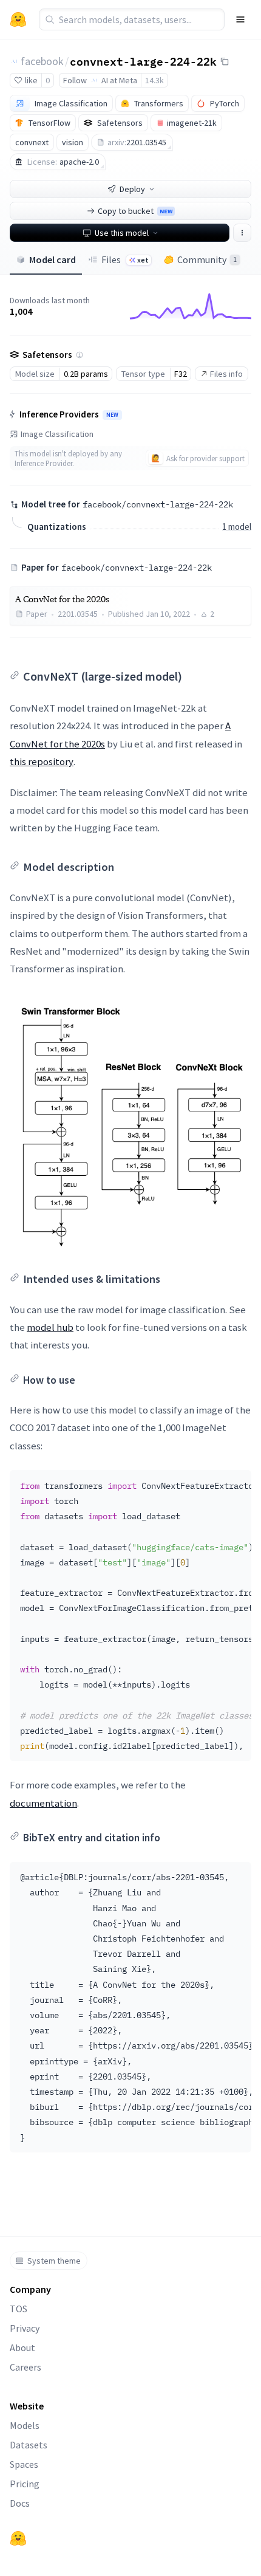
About (22, 2348)
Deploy (132, 189)
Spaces (24, 2464)
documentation (43, 1803)
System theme (54, 2261)
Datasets (29, 2445)
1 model (237, 527)
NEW (112, 415)
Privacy (25, 2328)
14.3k (154, 80)
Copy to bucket (135, 211)
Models (25, 2425)
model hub (50, 1327)
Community (207, 259)
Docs (20, 2503)
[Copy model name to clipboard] (225, 61)
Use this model (122, 233)
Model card (53, 259)
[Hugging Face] (18, 2538)
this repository (42, 761)
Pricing (25, 2484)
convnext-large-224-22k (143, 61)
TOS (19, 2309)
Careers (25, 2367)
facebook (42, 61)
